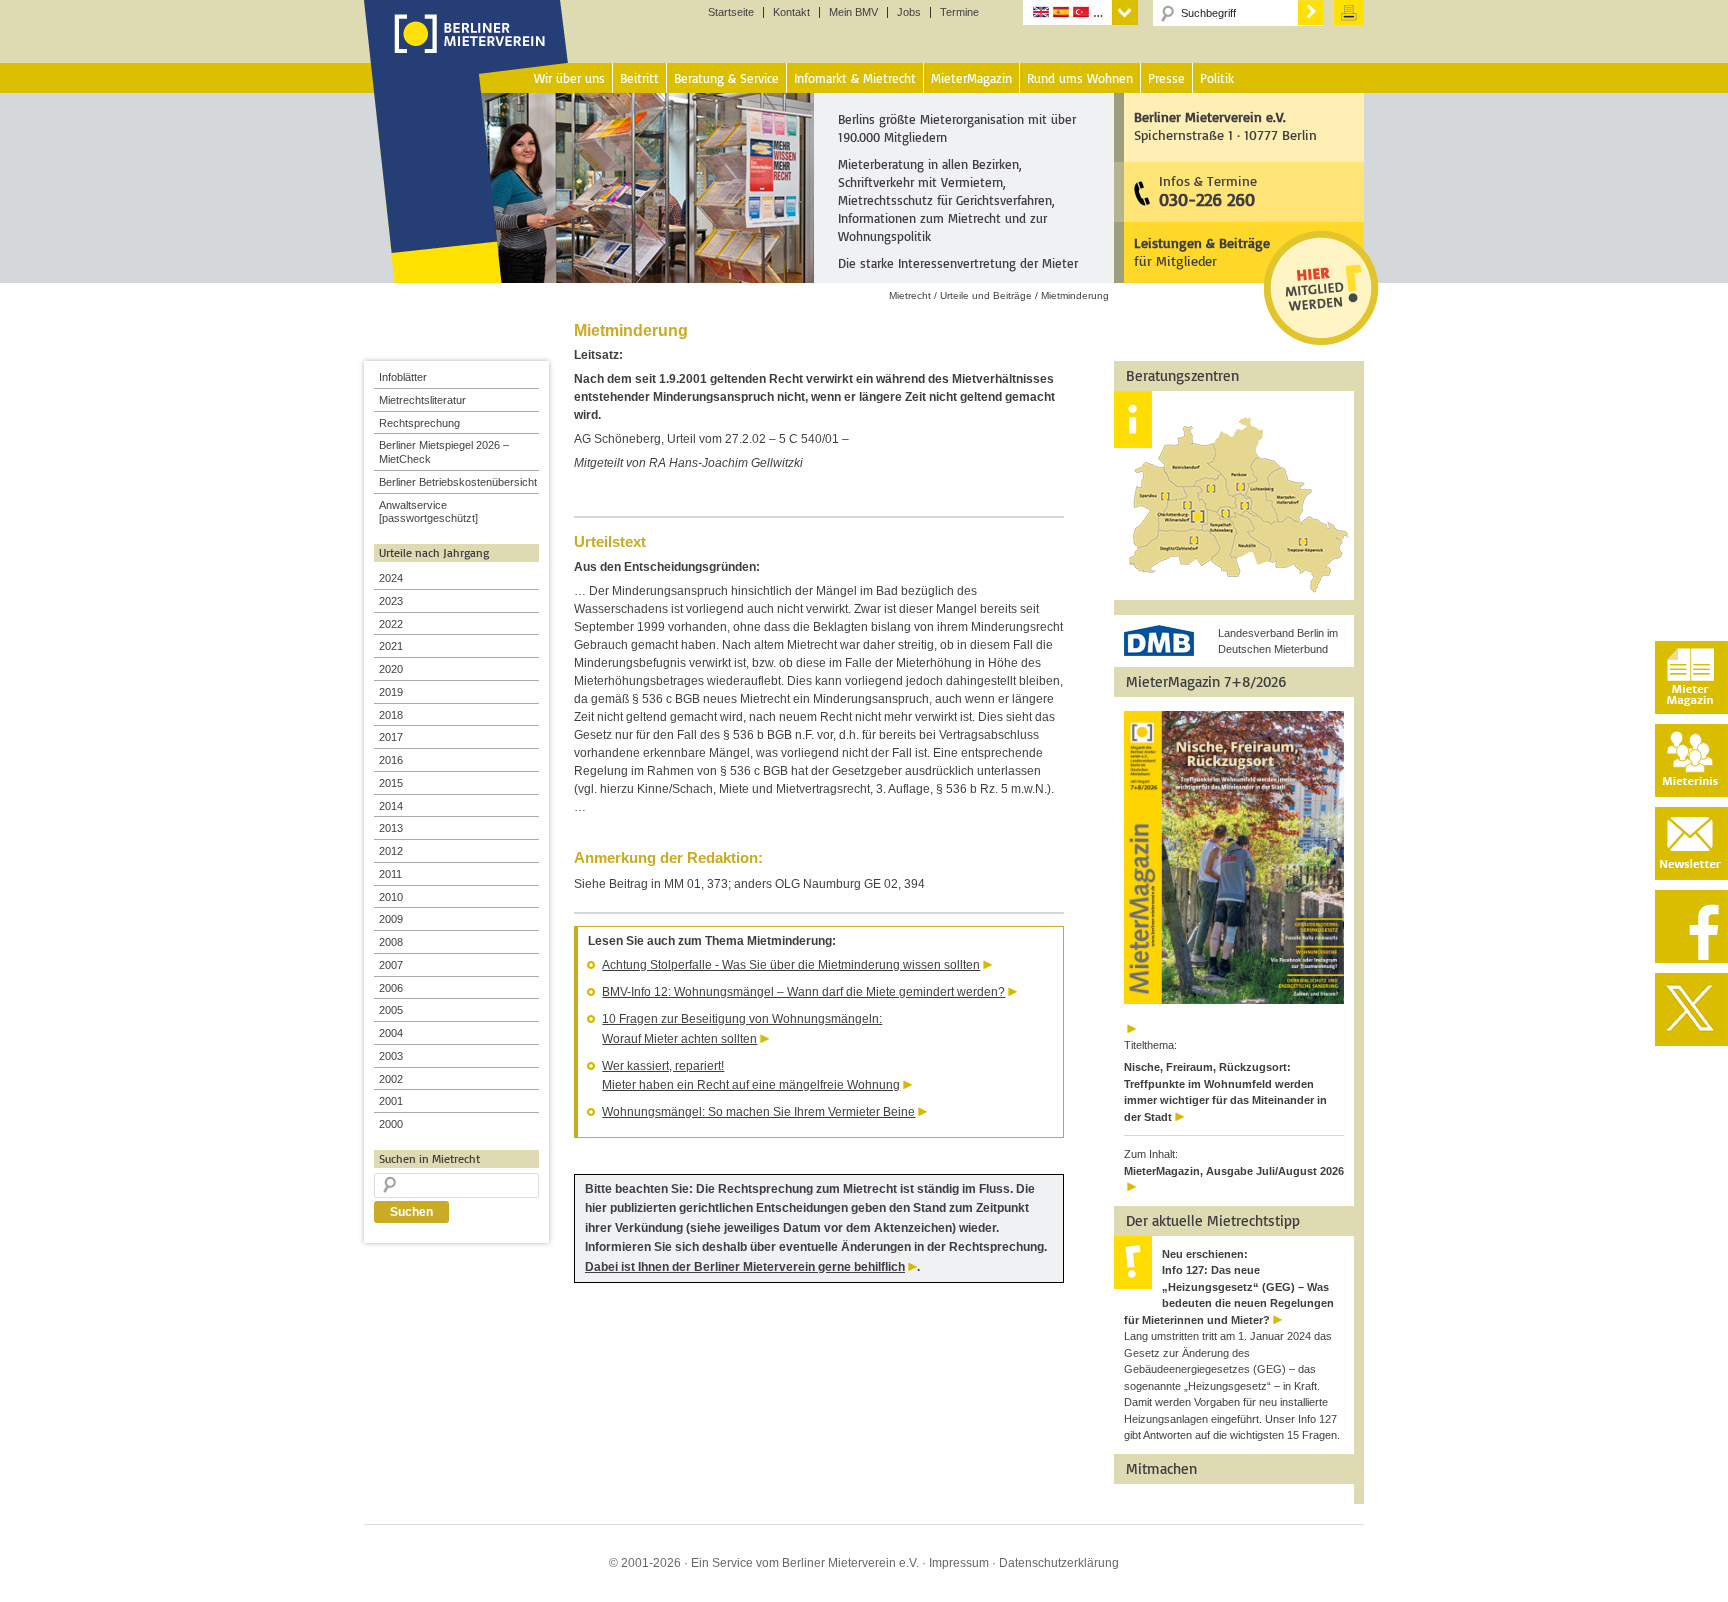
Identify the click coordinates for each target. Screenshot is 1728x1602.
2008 (391, 942)
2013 (391, 828)
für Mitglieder (1202, 251)
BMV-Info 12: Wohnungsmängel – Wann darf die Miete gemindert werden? (803, 992)
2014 (391, 806)
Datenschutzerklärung (1059, 1563)
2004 (391, 1033)
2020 (391, 669)
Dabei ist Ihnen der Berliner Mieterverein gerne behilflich (745, 1267)
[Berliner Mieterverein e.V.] (466, 53)
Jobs (909, 12)
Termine (959, 12)
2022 (391, 624)
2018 (391, 715)
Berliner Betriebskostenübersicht (458, 482)
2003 (391, 1056)
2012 (391, 851)
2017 (391, 737)
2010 (391, 897)
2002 (391, 1079)
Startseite (731, 12)
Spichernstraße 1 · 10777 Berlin (1225, 125)
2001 (391, 1101)
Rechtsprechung (419, 423)
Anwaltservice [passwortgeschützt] (428, 512)
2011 (390, 874)
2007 (391, 965)
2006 (391, 988)
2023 (391, 601)
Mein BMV (853, 12)
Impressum (959, 1563)
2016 (391, 760)
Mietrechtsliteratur (422, 400)
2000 (391, 1124)
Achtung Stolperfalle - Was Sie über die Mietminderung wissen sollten (791, 965)
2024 (391, 578)
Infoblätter (403, 377)
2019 (391, 692)
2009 (391, 919)
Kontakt (791, 12)
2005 (391, 1010)
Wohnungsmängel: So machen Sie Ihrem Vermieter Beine (758, 1112)
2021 (391, 646)
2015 (391, 783)
